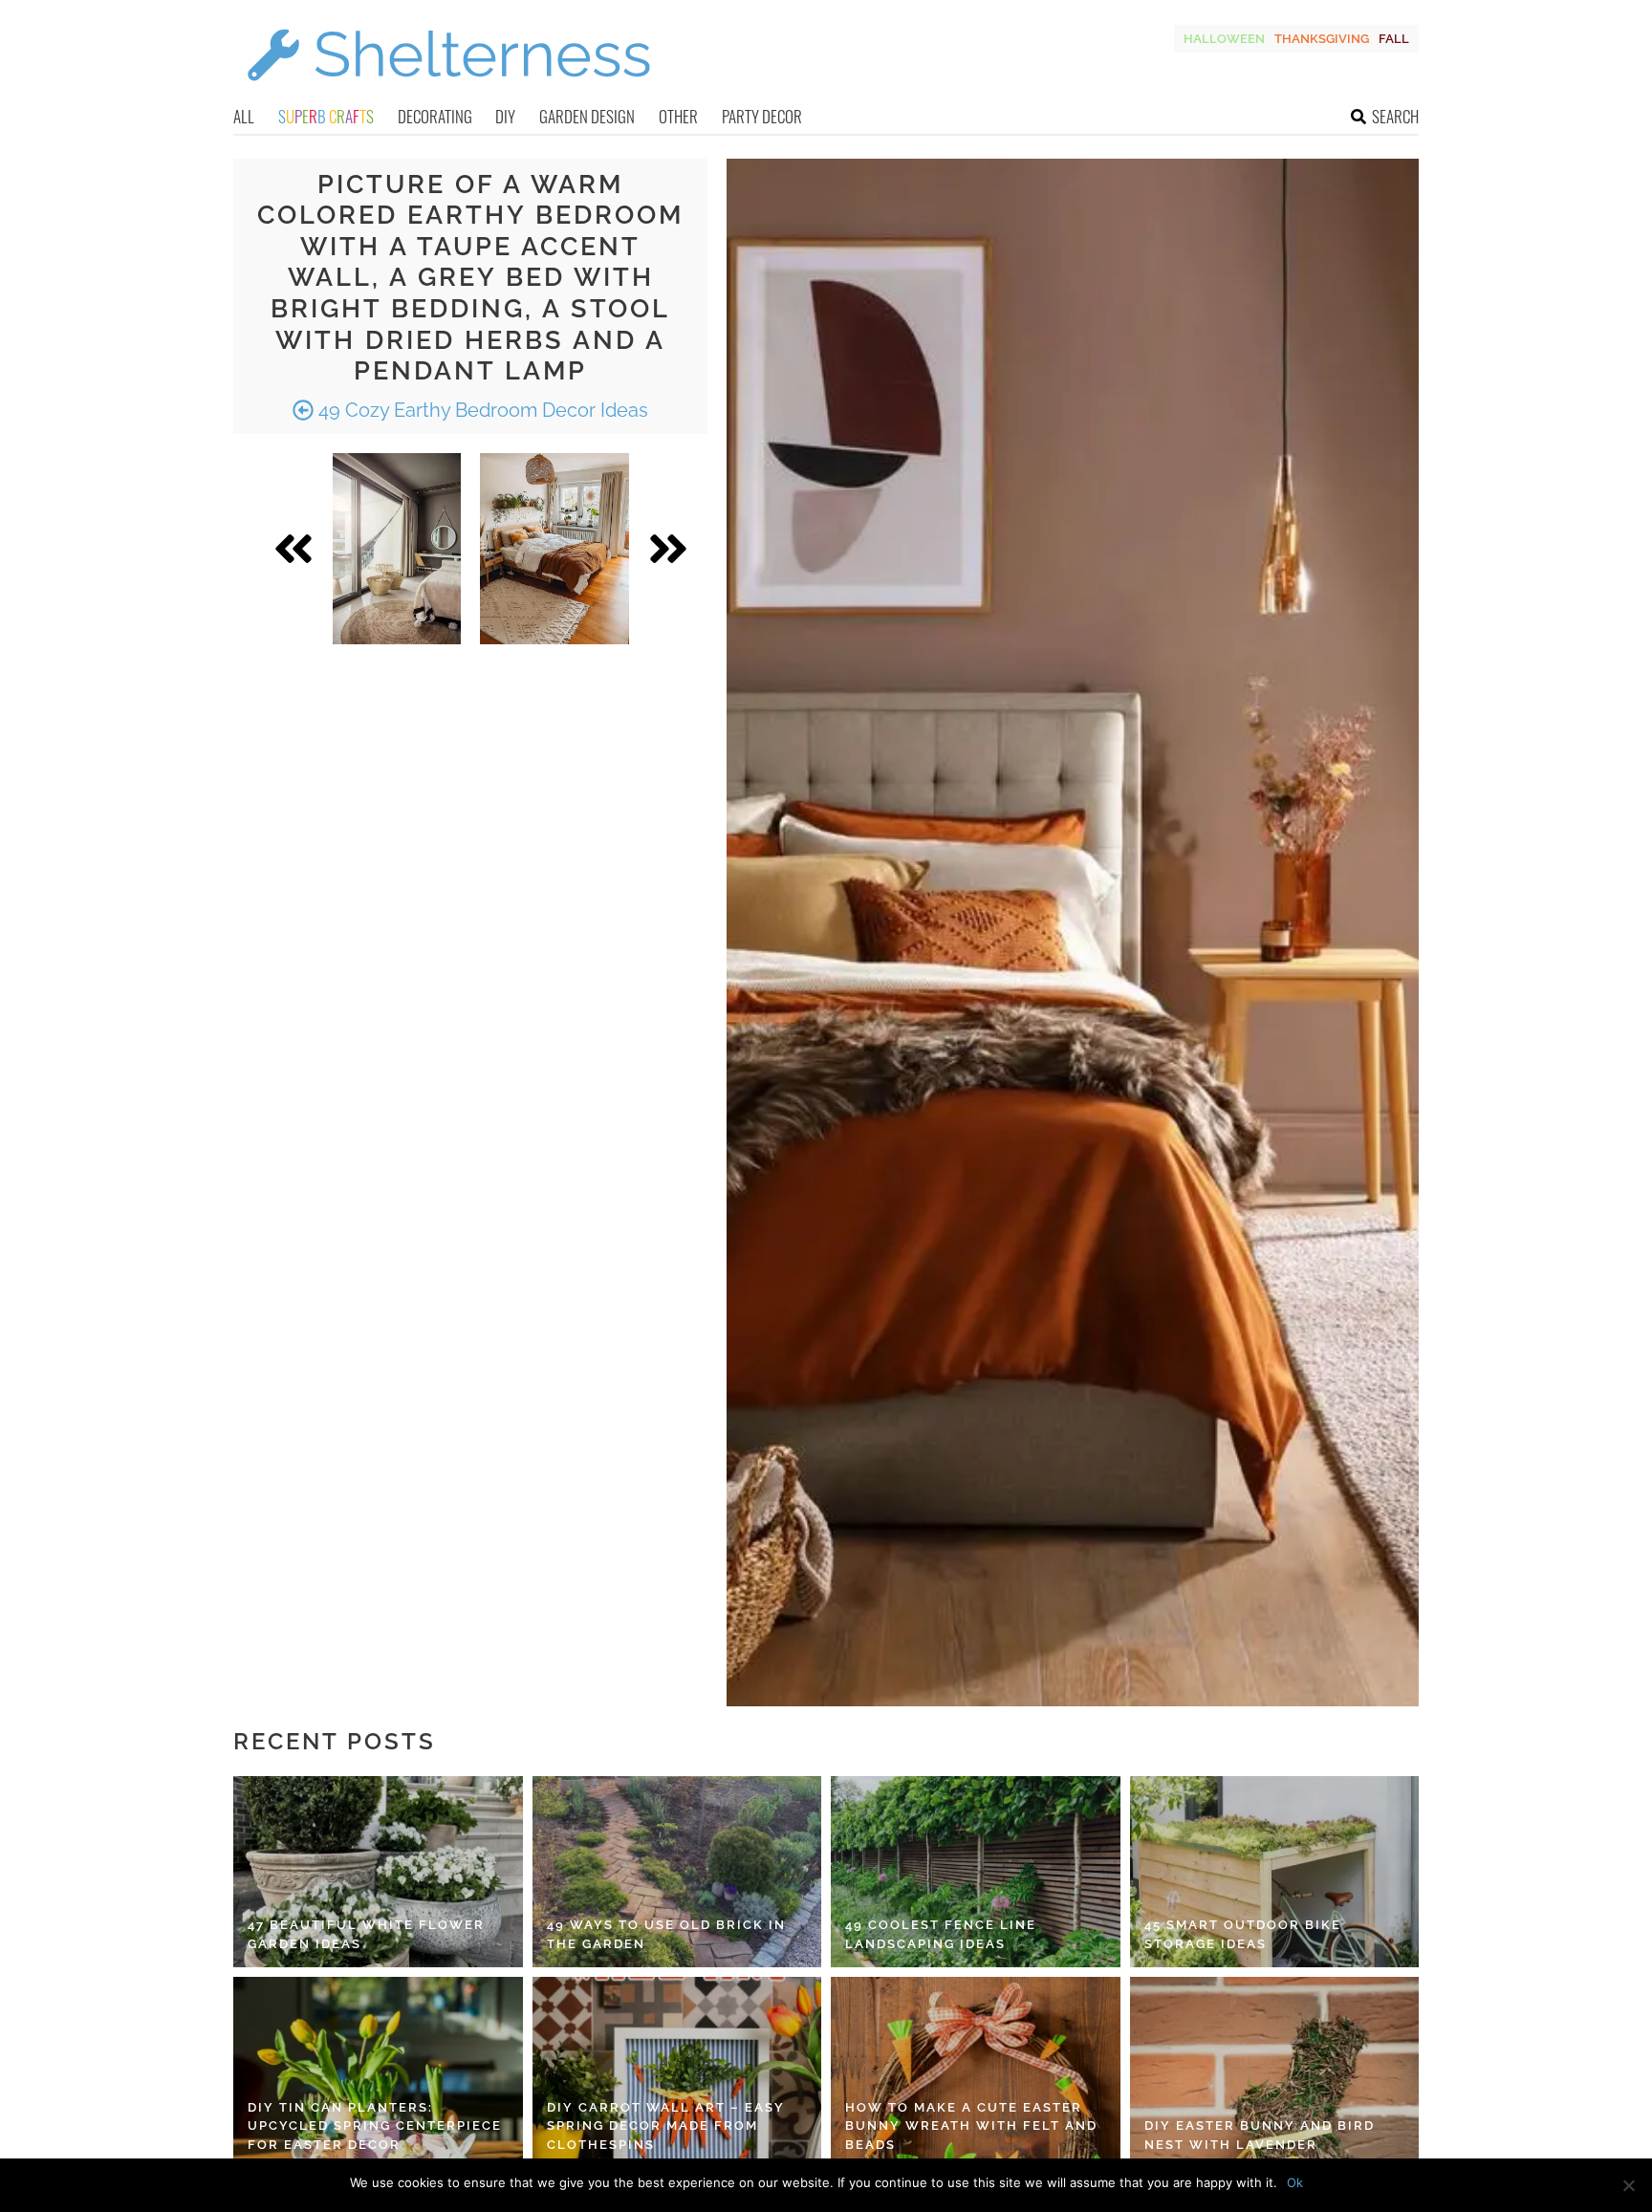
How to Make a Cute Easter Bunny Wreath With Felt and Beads (971, 2126)
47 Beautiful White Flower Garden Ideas (366, 1934)
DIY (505, 116)
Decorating (435, 116)
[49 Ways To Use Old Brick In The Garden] (677, 1872)
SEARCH (1395, 116)
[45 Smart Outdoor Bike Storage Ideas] (1275, 1872)
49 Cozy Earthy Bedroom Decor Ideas (481, 410)
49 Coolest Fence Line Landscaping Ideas (941, 1934)
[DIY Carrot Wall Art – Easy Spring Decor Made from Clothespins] (677, 2072)
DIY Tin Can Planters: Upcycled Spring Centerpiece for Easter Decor (375, 2126)
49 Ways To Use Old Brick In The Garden (666, 1934)
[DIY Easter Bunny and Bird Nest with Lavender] (1275, 2072)
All (244, 116)
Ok (1295, 2182)
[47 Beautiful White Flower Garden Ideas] (378, 1872)
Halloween (1224, 39)
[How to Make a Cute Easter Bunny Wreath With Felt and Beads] (976, 2072)
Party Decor (762, 116)
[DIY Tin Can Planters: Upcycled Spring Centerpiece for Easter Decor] (378, 2072)
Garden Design (587, 116)
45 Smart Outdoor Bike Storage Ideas (1243, 1934)
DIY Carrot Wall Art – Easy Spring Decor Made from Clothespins (666, 2126)
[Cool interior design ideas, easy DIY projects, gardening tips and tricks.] (448, 92)
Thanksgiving (1322, 39)
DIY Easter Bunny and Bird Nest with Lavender (1260, 2135)
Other (678, 116)
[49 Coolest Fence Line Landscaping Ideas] (976, 1872)
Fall (1394, 39)
